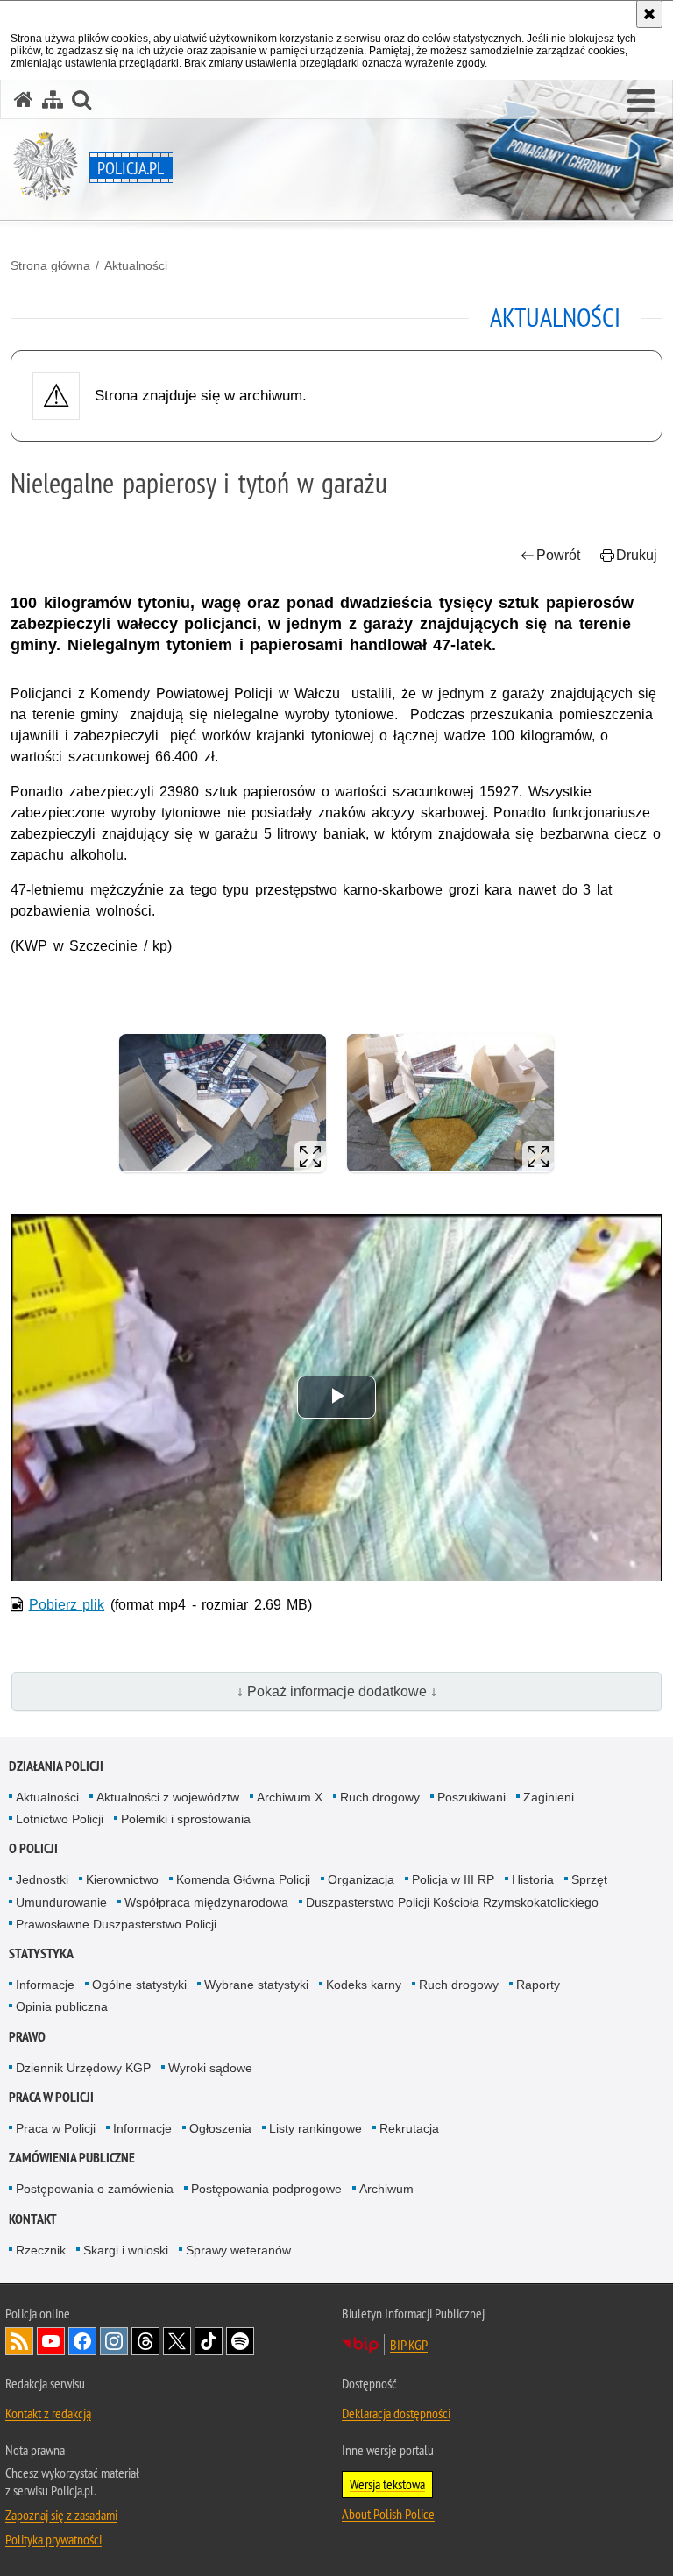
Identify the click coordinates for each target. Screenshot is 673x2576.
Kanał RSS (19, 2341)
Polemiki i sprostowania (186, 1819)
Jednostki (42, 1879)
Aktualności (136, 265)
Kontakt (33, 2219)
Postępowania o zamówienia (95, 2189)
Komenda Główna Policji (243, 1879)
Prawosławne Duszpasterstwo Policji (116, 1924)
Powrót (558, 555)
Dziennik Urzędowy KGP (83, 2068)
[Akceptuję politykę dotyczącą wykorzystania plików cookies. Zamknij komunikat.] (649, 14)
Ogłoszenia (220, 2128)
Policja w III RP (453, 1879)
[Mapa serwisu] (53, 99)
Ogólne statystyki (139, 1985)
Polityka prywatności (53, 2539)
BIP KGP (409, 2345)
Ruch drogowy (380, 1797)
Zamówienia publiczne (72, 2158)
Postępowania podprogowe (266, 2189)
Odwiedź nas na (51, 2341)
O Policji (33, 1848)
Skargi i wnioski (126, 2250)
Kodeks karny (364, 1985)
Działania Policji (56, 1766)
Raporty (538, 1985)
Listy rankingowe (315, 2128)
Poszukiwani (471, 1797)
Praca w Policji (51, 2097)
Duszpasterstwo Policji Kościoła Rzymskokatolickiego (452, 1902)
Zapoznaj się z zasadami (61, 2515)
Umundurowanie (61, 1902)
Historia (533, 1879)
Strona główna (50, 265)
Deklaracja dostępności (396, 2413)
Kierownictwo (122, 1879)
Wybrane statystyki (256, 1985)
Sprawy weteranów (238, 2250)
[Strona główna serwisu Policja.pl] (24, 99)
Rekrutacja (409, 2128)
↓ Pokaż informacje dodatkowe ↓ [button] (337, 1691)
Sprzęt (589, 1879)
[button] (641, 102)
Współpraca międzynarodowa (206, 1902)
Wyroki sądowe (210, 2068)
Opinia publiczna (62, 2006)
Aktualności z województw (168, 1797)
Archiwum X (290, 1797)
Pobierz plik (67, 1605)
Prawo (27, 2037)
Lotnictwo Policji (60, 1819)
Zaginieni (549, 1797)
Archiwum (386, 2189)
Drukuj (637, 555)
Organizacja (361, 1879)
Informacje (45, 1985)
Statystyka (41, 1953)
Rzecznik (41, 2250)
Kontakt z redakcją (48, 2413)
